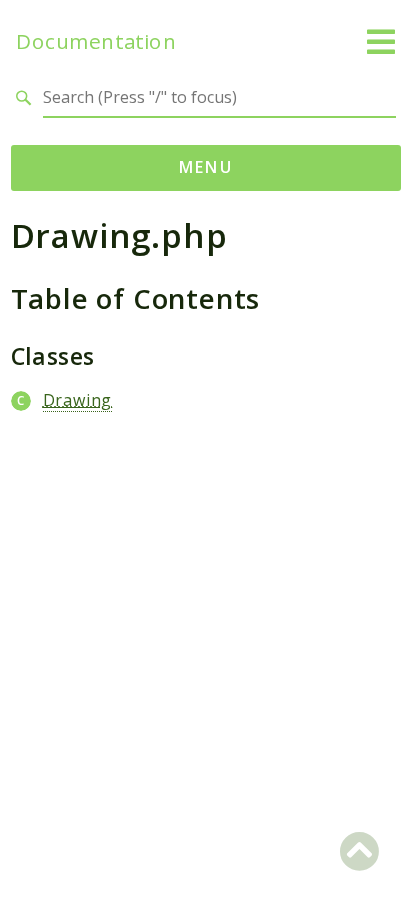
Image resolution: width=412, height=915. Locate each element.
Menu (206, 167)
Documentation (96, 41)
